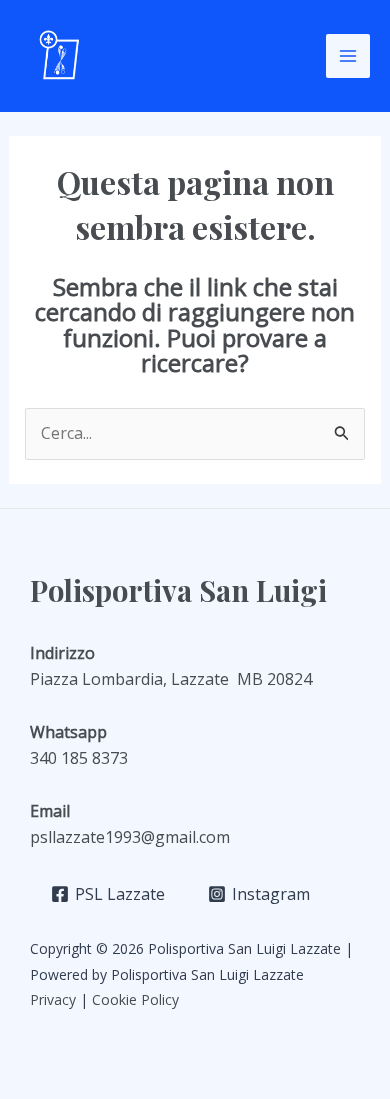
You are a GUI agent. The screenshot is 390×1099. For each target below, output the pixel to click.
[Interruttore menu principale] (348, 56)
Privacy (53, 999)
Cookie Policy (137, 999)
